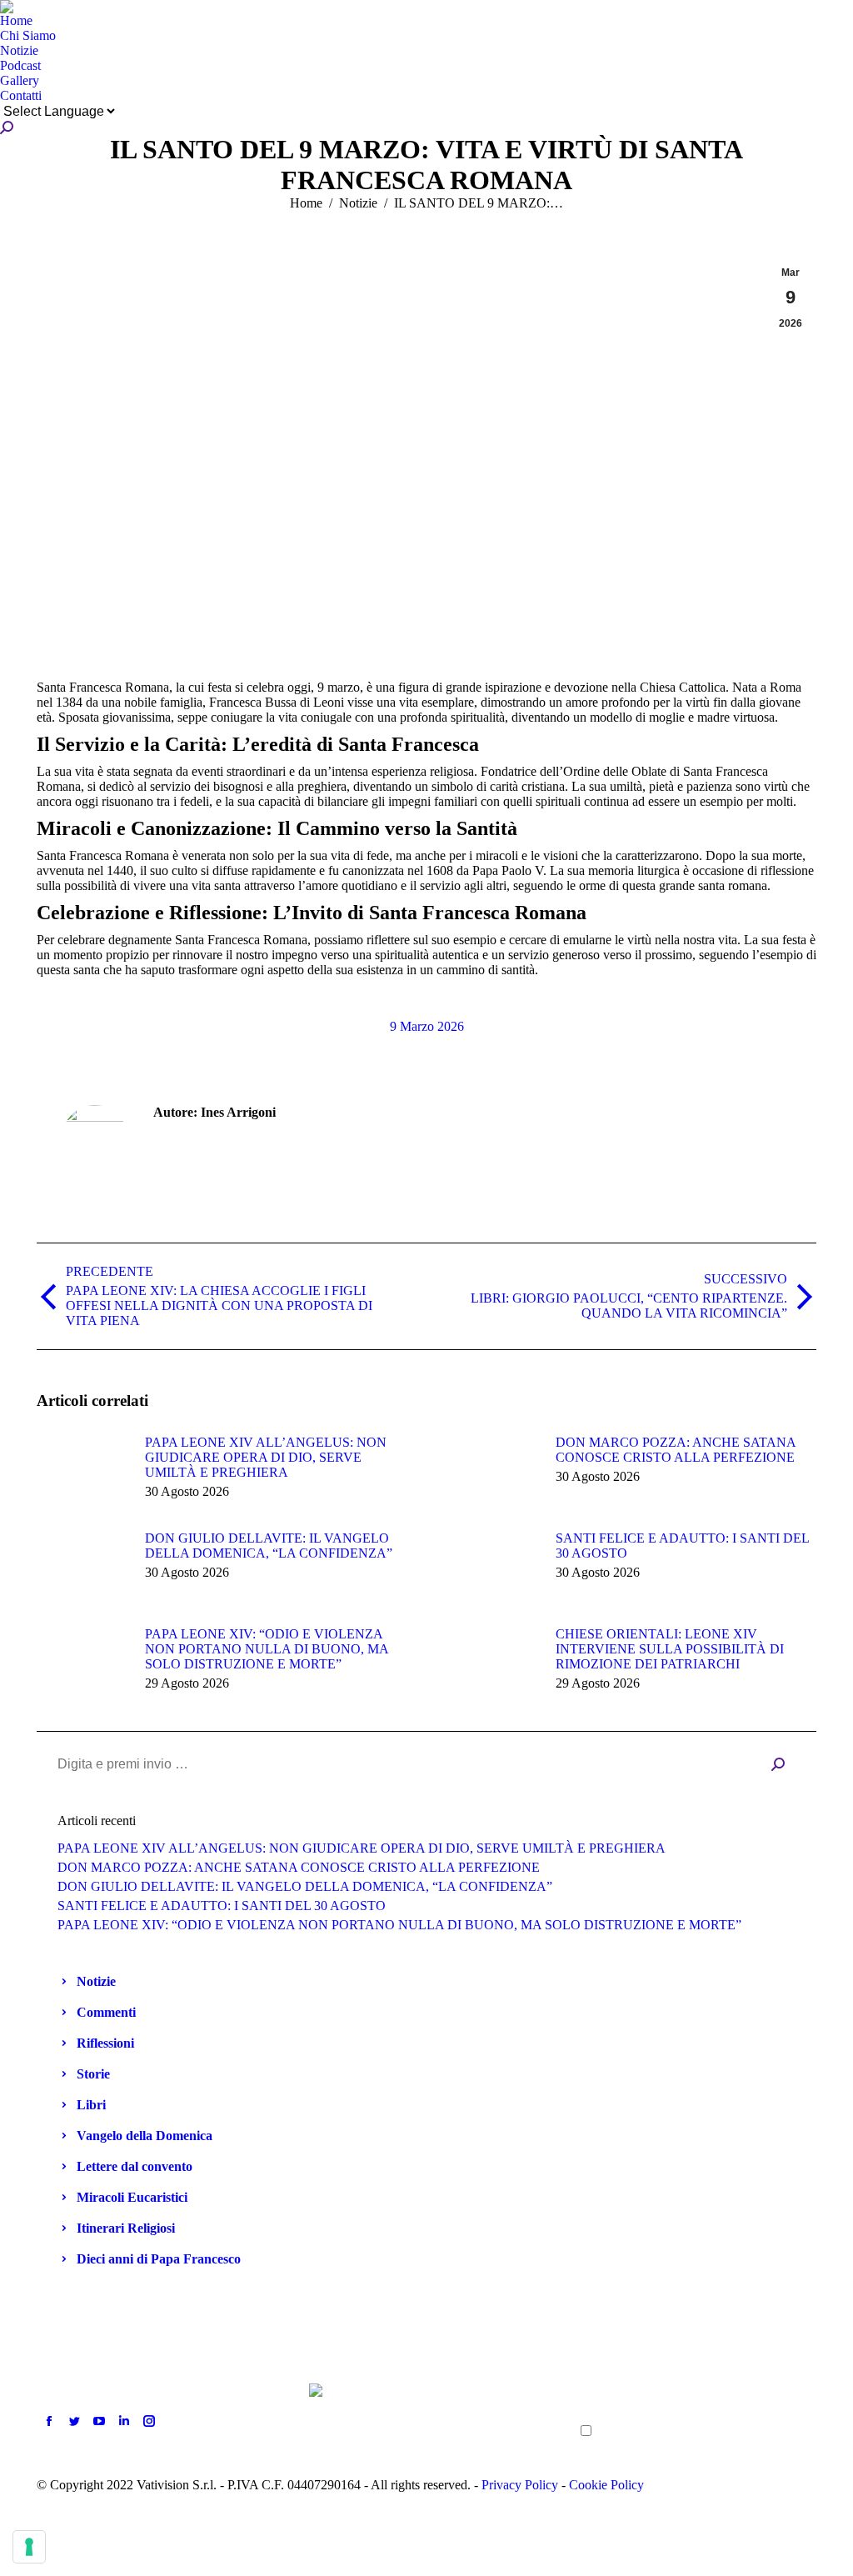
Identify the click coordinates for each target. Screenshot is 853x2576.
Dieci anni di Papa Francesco (159, 2259)
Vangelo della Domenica (145, 2136)
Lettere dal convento (135, 2166)
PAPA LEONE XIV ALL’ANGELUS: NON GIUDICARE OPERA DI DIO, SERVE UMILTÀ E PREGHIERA (266, 1457)
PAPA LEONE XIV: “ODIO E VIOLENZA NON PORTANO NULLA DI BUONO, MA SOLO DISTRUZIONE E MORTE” (267, 1649)
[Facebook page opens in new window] (49, 2421)
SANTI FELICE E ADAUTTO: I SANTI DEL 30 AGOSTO (682, 1546)
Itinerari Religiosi (126, 2228)
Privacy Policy (520, 2485)
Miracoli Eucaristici (132, 2197)
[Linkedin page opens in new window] (124, 2421)
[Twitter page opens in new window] (74, 2421)
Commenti (106, 2012)
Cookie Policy (606, 2485)
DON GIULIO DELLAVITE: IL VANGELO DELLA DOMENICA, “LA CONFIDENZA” (269, 1546)
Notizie (96, 1981)
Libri (91, 2105)
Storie (93, 2074)
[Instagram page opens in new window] (149, 2421)
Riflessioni (105, 2043)
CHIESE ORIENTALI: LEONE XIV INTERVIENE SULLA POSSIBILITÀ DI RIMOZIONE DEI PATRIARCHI (670, 1649)
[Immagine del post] (82, 1473)
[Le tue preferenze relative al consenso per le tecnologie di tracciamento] (29, 2547)
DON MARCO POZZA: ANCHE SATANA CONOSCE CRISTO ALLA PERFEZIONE (676, 1450)
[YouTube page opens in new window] (99, 2421)
